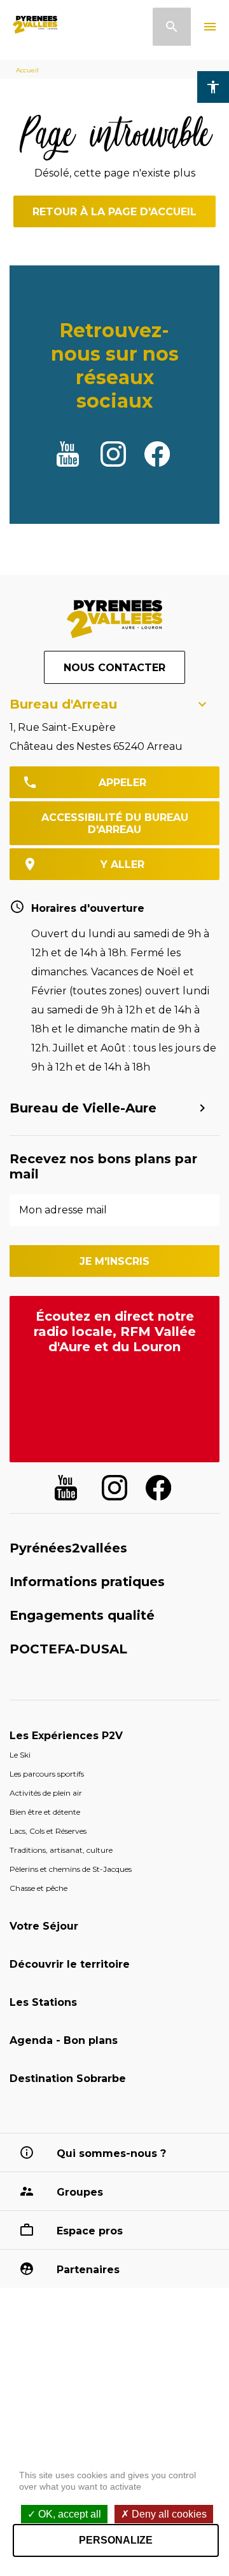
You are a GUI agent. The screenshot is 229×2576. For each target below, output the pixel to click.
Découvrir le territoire (70, 1964)
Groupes (80, 2192)
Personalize (116, 2540)
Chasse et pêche (38, 1888)
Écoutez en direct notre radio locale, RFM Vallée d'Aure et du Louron (115, 1331)
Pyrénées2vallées (68, 1548)
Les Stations (43, 2002)
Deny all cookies (168, 2514)
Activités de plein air (46, 1793)
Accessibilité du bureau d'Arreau (115, 824)
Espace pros (90, 2231)
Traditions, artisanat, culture (61, 1850)
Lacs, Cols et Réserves (48, 1831)
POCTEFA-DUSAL (68, 1649)
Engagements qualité (82, 1615)
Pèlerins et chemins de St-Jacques (71, 1869)
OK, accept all (68, 2514)
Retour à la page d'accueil (114, 212)
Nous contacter (114, 668)
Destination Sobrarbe (68, 2079)
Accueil (27, 70)
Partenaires (88, 2270)
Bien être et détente (45, 1812)
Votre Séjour (44, 1926)
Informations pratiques (87, 1582)
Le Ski (20, 1755)
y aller (122, 864)
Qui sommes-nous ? (111, 2153)
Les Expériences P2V (66, 1736)
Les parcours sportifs (47, 1774)
